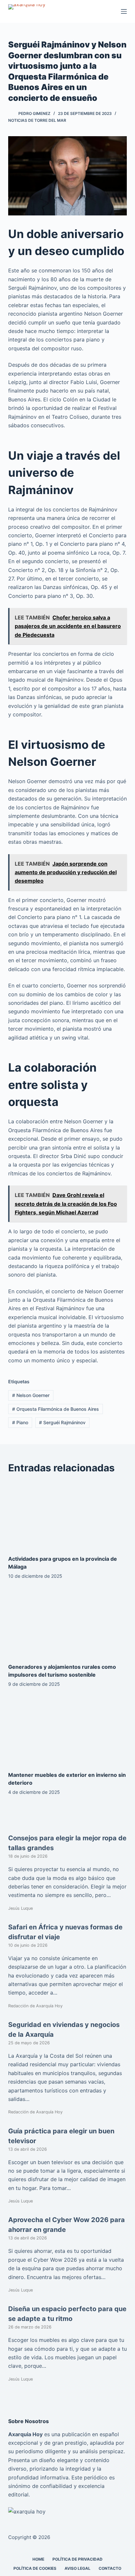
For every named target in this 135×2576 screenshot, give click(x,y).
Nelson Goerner (31, 1395)
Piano (20, 1422)
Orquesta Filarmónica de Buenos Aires (56, 1409)
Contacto (110, 2568)
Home (38, 2559)
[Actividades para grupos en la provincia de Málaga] (68, 1515)
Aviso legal (77, 2568)
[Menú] (124, 11)
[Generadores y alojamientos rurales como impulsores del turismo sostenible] (68, 1623)
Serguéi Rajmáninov (62, 1422)
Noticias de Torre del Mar (37, 120)
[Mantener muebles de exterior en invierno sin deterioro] (68, 1731)
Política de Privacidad (77, 2559)
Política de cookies (35, 2568)
